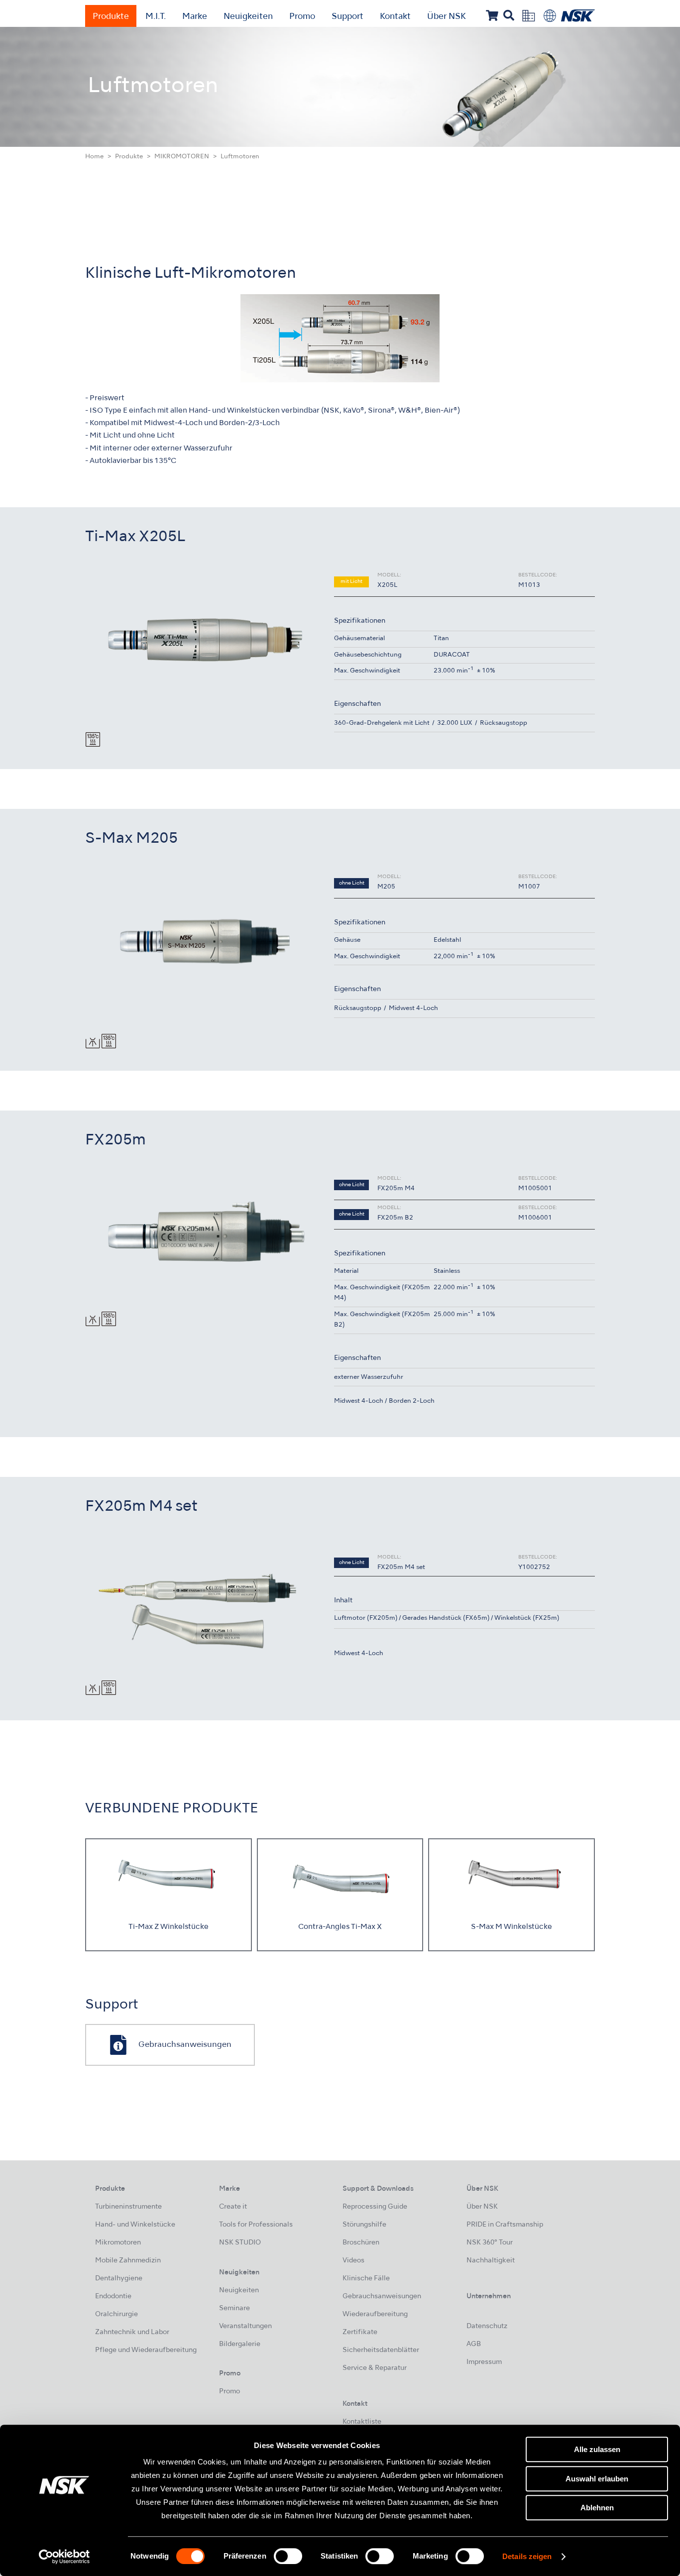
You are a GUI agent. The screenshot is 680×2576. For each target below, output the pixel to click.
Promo (302, 17)
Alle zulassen (597, 2449)
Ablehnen (597, 2508)
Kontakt (395, 17)
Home (94, 157)
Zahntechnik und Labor (132, 2332)
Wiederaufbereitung (375, 2314)
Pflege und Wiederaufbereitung (146, 2350)
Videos (353, 2261)
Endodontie (113, 2296)
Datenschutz (487, 2326)
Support (347, 17)
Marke (195, 17)
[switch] (288, 2556)
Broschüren (361, 2243)
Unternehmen (489, 2296)
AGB (474, 2344)
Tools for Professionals (256, 2225)
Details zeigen (527, 2557)
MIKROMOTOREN (182, 157)
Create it (233, 2207)
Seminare (234, 2308)
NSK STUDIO (240, 2243)
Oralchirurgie (116, 2314)
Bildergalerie (240, 2344)
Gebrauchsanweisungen (382, 2296)
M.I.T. (156, 17)
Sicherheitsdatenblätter (381, 2350)
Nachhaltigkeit (491, 2261)
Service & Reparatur (375, 2368)
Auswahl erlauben (597, 2479)
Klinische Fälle (366, 2279)
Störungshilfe (364, 2225)
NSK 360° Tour (490, 2243)
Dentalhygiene (119, 2279)
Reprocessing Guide (375, 2207)
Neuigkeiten (248, 17)
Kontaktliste (362, 2422)
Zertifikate (360, 2332)
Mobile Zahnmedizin (128, 2261)
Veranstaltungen (245, 2326)
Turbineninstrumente (128, 2207)
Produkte (111, 17)
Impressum (484, 2362)
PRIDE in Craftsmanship (505, 2225)
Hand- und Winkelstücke (135, 2225)
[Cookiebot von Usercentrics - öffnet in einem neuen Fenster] (64, 2557)
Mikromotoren (118, 2243)
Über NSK (447, 17)
